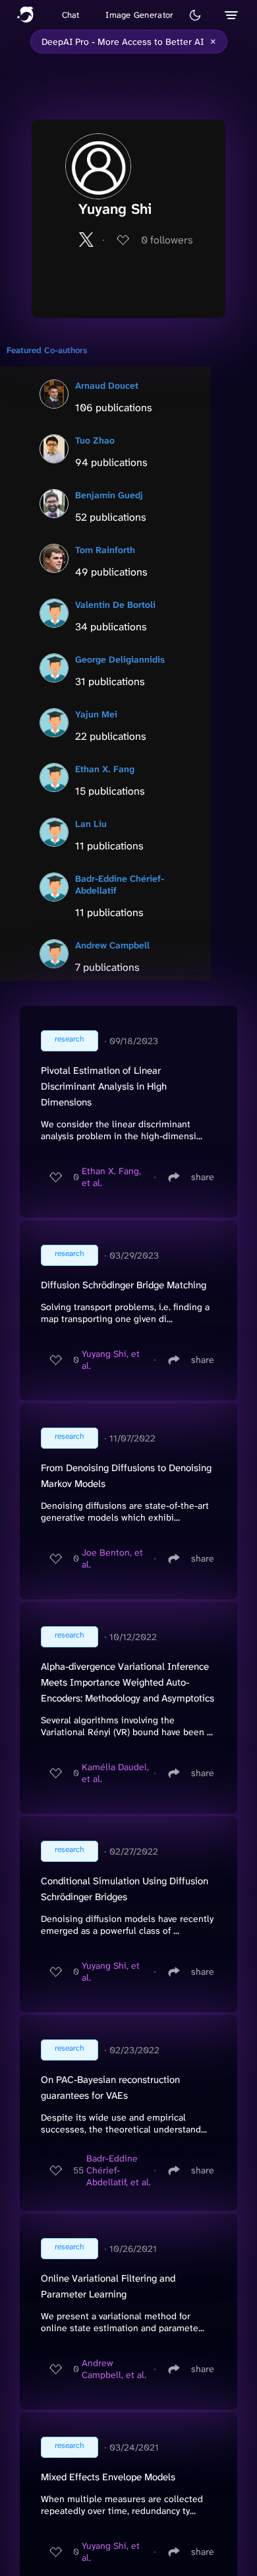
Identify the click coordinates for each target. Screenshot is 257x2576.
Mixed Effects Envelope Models (108, 2477)
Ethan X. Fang (105, 769)
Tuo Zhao (95, 440)
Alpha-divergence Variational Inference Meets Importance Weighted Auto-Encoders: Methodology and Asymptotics (128, 1682)
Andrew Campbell (112, 945)
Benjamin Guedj (109, 495)
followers (167, 240)
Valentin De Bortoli (115, 605)
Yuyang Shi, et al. (111, 1360)
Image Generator (139, 15)
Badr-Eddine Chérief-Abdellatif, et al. (119, 2170)
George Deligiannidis (120, 659)
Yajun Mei (96, 714)
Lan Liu (91, 824)
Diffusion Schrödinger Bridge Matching (124, 1285)
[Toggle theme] (195, 15)
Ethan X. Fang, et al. (111, 1177)
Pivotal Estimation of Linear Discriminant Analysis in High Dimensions (104, 1086)
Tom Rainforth (105, 550)
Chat (71, 15)
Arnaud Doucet (107, 385)
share (203, 1177)
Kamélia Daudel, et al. (115, 1773)
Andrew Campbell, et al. (114, 2369)
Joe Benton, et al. (112, 1558)
